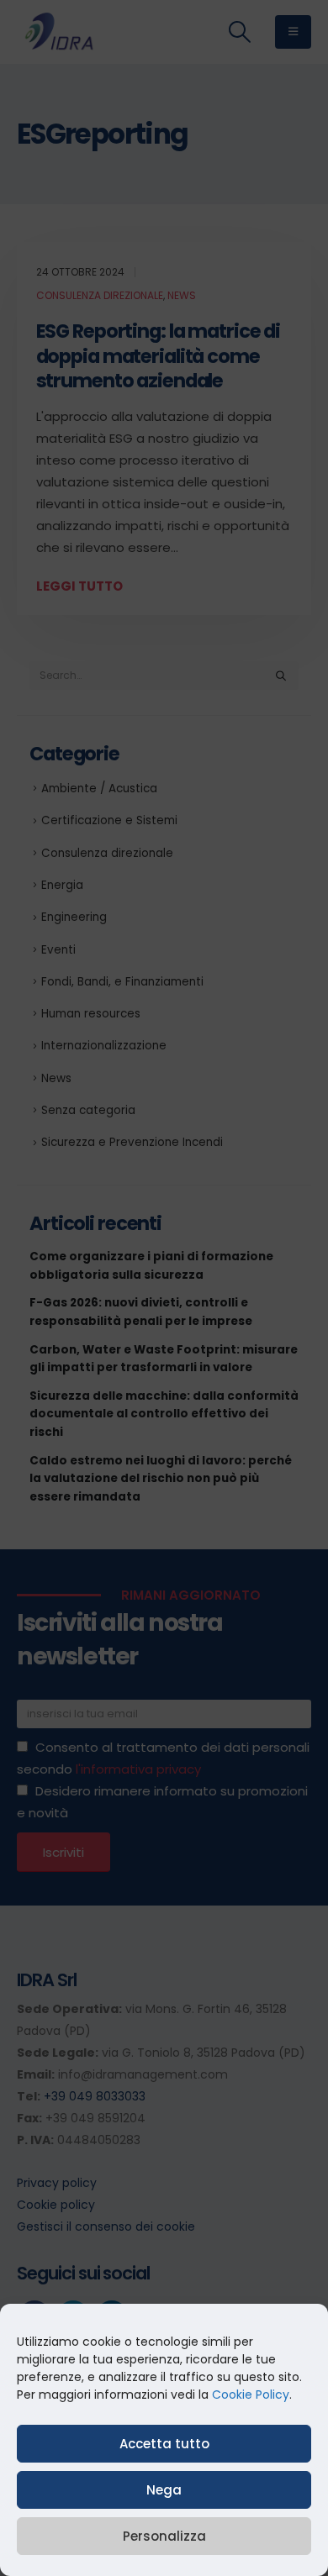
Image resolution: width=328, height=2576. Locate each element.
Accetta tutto (164, 2444)
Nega (164, 2490)
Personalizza (164, 2536)
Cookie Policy (251, 2395)
